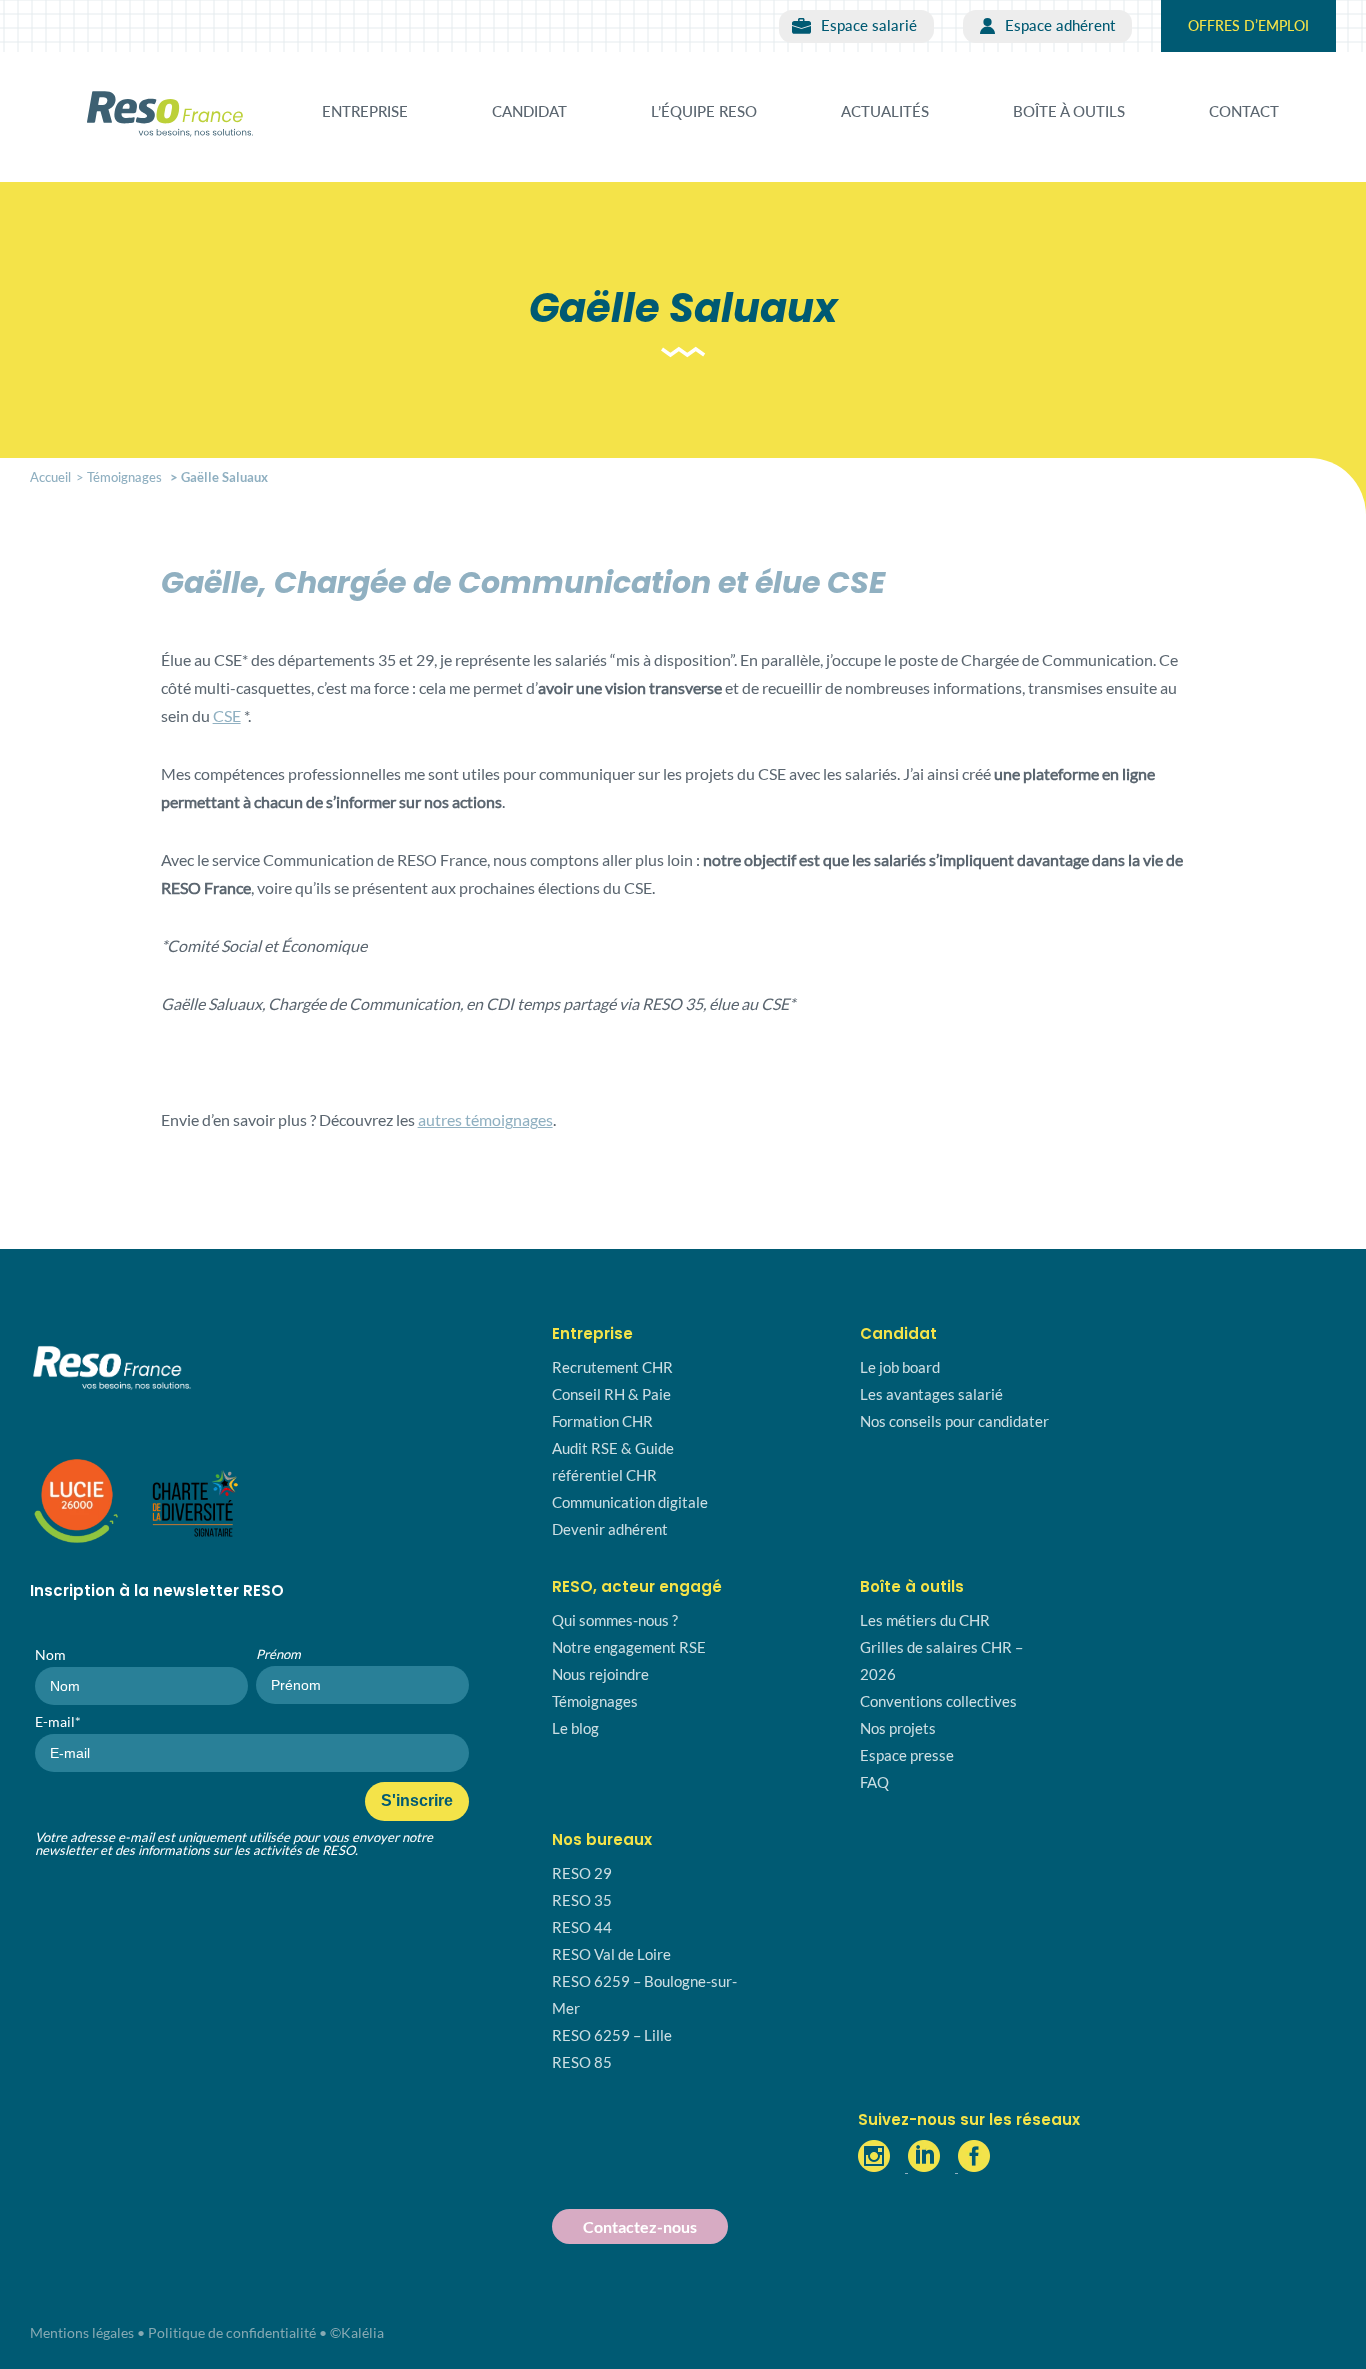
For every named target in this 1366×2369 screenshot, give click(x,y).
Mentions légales (82, 2332)
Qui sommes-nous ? (615, 1620)
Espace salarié (869, 25)
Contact (1244, 111)
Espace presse (907, 1755)
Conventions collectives (938, 1701)
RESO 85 (582, 2062)
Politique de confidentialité (232, 2332)
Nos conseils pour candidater (954, 1421)
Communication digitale (630, 1502)
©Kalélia (357, 2332)
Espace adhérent (1060, 25)
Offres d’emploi (1248, 25)
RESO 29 (582, 1873)
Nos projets (898, 1728)
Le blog (575, 1728)
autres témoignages (485, 1119)
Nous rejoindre (600, 1674)
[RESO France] (170, 104)
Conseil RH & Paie (611, 1394)
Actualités (885, 111)
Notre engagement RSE (629, 1647)
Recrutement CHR (612, 1367)
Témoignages (124, 477)
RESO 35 (582, 1900)
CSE (227, 715)
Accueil (50, 477)
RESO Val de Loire (611, 1954)
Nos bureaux (602, 1839)
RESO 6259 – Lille (612, 2035)
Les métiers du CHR (925, 1620)
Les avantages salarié (931, 1394)
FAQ (874, 1782)
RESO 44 (582, 1927)
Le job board (900, 1367)
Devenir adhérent (610, 1529)
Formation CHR (602, 1421)
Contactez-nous (640, 2226)
